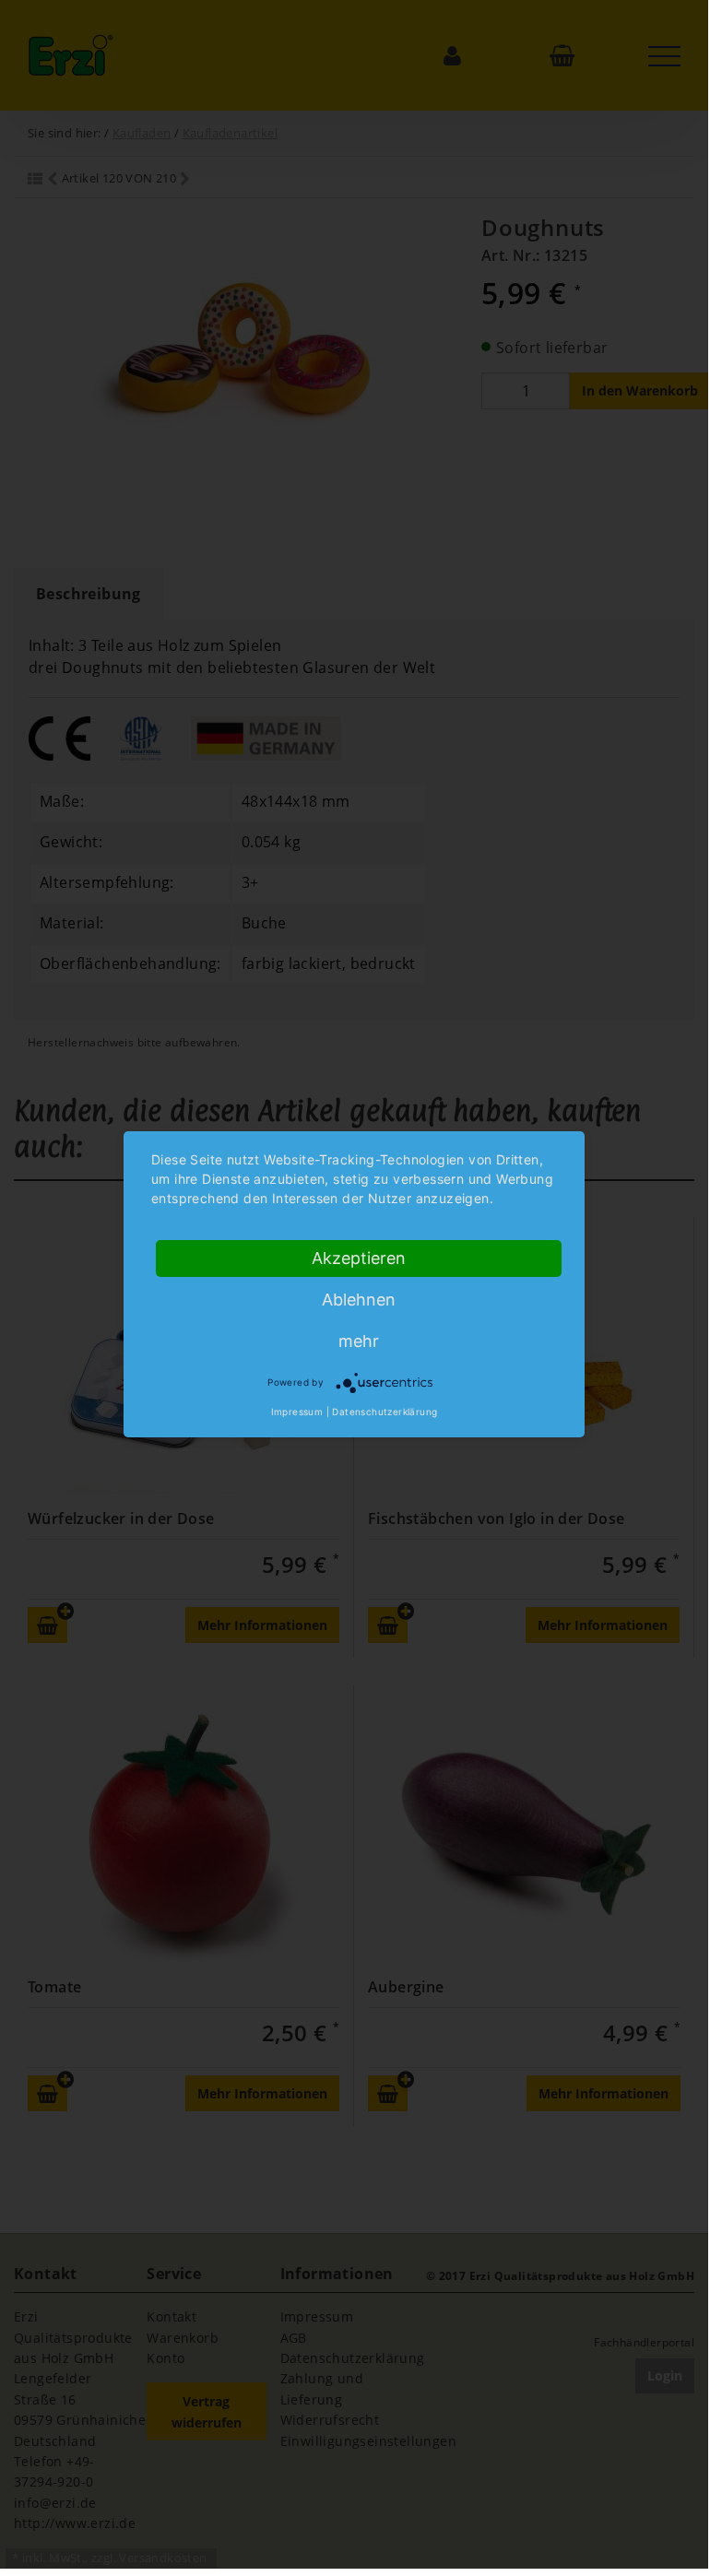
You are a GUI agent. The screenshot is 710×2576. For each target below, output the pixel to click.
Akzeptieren (359, 1258)
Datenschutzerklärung (385, 1412)
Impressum (297, 1412)
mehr (359, 1341)
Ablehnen (359, 1300)
